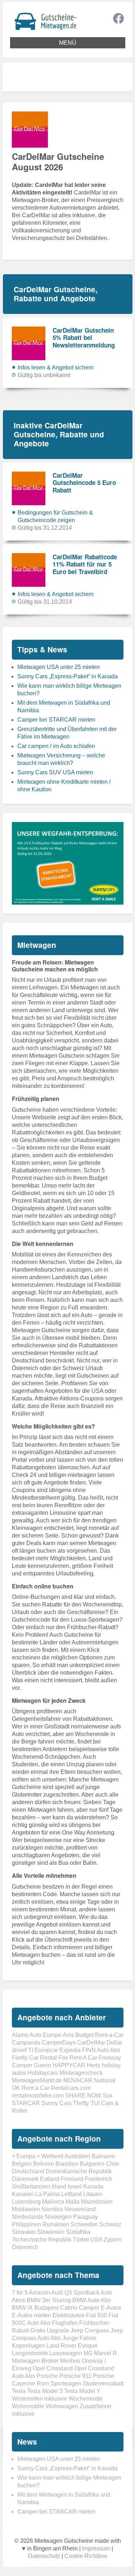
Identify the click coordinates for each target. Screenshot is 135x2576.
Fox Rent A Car (78, 2058)
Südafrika (78, 2232)
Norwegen (58, 2217)
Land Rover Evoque (72, 2346)
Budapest (46, 2308)
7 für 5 (20, 2293)
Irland (59, 2186)
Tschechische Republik (42, 2240)
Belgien (22, 2164)
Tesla (19, 2391)
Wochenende (85, 2399)
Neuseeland (80, 2209)
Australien (77, 2156)
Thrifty (81, 2103)
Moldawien (26, 2209)
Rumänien (56, 2224)
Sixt (107, 2096)
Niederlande (28, 2217)
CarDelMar (91, 2043)
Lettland (71, 2194)
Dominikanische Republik (79, 2171)
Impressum (96, 2548)
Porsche (47, 2376)
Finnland (72, 2179)
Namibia (52, 2209)
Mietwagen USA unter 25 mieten (58, 667)
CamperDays (59, 2043)
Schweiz (110, 2224)
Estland (50, 2179)
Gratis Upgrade (50, 2330)
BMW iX (22, 2308)
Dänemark (25, 2179)
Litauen (93, 2194)
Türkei (81, 2240)
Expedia (70, 2050)
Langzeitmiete (30, 2353)
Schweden (84, 2224)
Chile (113, 2164)
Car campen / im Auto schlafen (56, 746)
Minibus (70, 2361)
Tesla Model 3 (45, 2391)
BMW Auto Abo (92, 2300)
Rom (43, 2383)
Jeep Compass (90, 2330)
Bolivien (44, 2164)
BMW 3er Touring (49, 2300)
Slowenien (51, 2232)
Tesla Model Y (82, 2391)
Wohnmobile (28, 2406)
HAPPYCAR (69, 2065)
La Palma (48, 2194)
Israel (75, 2186)
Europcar (46, 2050)
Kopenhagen (28, 2346)
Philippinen (26, 2224)
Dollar (114, 2043)
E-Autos (111, 2308)
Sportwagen (66, 2383)
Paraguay (85, 2217)
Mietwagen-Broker (35, 2361)
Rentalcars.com (71, 2088)
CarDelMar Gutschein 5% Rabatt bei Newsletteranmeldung (84, 338)
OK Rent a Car (31, 2088)
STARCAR (26, 2103)
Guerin (42, 2065)
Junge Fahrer (79, 2338)
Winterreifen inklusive (39, 2399)
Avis (68, 2035)
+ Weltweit (50, 2156)
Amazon (39, 2293)
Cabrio (69, 2308)
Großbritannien (31, 2186)
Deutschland (28, 2171)
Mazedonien (97, 2202)
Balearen (103, 2156)
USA (96, 2240)
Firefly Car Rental (34, 2058)
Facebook (118, 18)
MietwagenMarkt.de (37, 2080)
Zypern (113, 2240)
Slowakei (24, 2232)
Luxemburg (26, 2202)
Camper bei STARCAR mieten (56, 720)
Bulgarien (92, 2164)
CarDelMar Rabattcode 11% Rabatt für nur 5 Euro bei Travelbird (85, 564)
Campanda (26, 2043)
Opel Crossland (53, 2368)
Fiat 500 (96, 2315)
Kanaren (23, 2194)
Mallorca (53, 2202)
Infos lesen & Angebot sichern (56, 368)
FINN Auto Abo (101, 2050)
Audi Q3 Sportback (75, 2293)
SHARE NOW (83, 2096)
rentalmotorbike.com (38, 2096)
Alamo (20, 2035)
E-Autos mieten (31, 2315)
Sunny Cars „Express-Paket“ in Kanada (67, 676)
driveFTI (22, 2050)
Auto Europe (46, 2035)
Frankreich (99, 2179)
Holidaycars (43, 2073)
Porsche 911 (75, 2376)
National (105, 2080)
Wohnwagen (62, 2406)
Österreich (25, 2247)
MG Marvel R (100, 2353)
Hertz (94, 2065)
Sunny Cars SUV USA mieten (55, 772)
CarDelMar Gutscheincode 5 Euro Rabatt (84, 483)
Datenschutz (44, 2556)
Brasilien (67, 2164)
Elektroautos (69, 2315)
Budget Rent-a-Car (99, 2035)
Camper (89, 2308)
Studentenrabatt (103, 2383)
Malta (73, 2202)
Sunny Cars (57, 2103)
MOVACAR (78, 2080)
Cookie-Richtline (86, 2556)
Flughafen (65, 2323)
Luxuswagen (66, 2353)
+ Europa (24, 2156)
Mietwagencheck (81, 2073)
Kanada (93, 2186)
